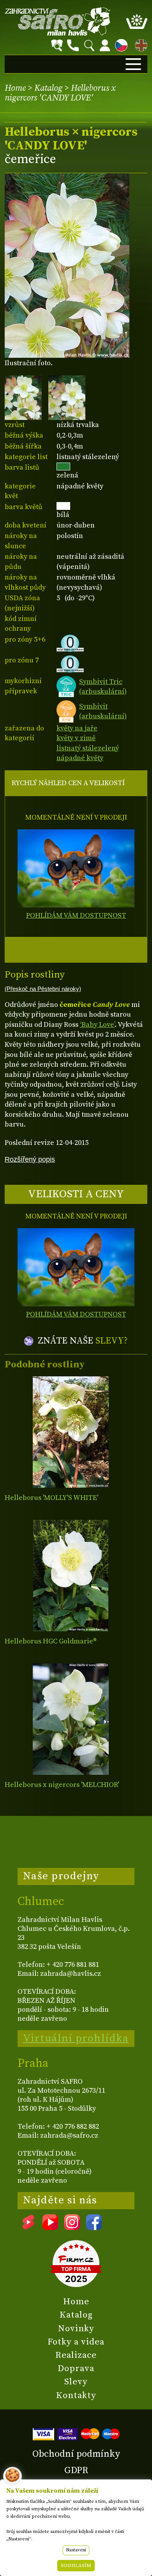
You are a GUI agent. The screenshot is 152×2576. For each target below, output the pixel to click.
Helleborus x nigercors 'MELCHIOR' (62, 1785)
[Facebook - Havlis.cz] (94, 2227)
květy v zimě (76, 738)
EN (140, 44)
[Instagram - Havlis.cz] (72, 2227)
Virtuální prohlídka (76, 2038)
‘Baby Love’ (97, 1025)
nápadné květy (80, 758)
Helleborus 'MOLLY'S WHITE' (51, 1498)
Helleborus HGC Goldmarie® (51, 1641)
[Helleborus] (71, 1432)
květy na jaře (77, 728)
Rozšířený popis (30, 1159)
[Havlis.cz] (58, 21)
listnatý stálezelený (88, 748)
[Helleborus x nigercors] (71, 1719)
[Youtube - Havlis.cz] (50, 2227)
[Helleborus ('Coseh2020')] (71, 1576)
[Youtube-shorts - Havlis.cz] (28, 2227)
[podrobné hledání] (57, 45)
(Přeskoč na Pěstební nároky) (43, 989)
